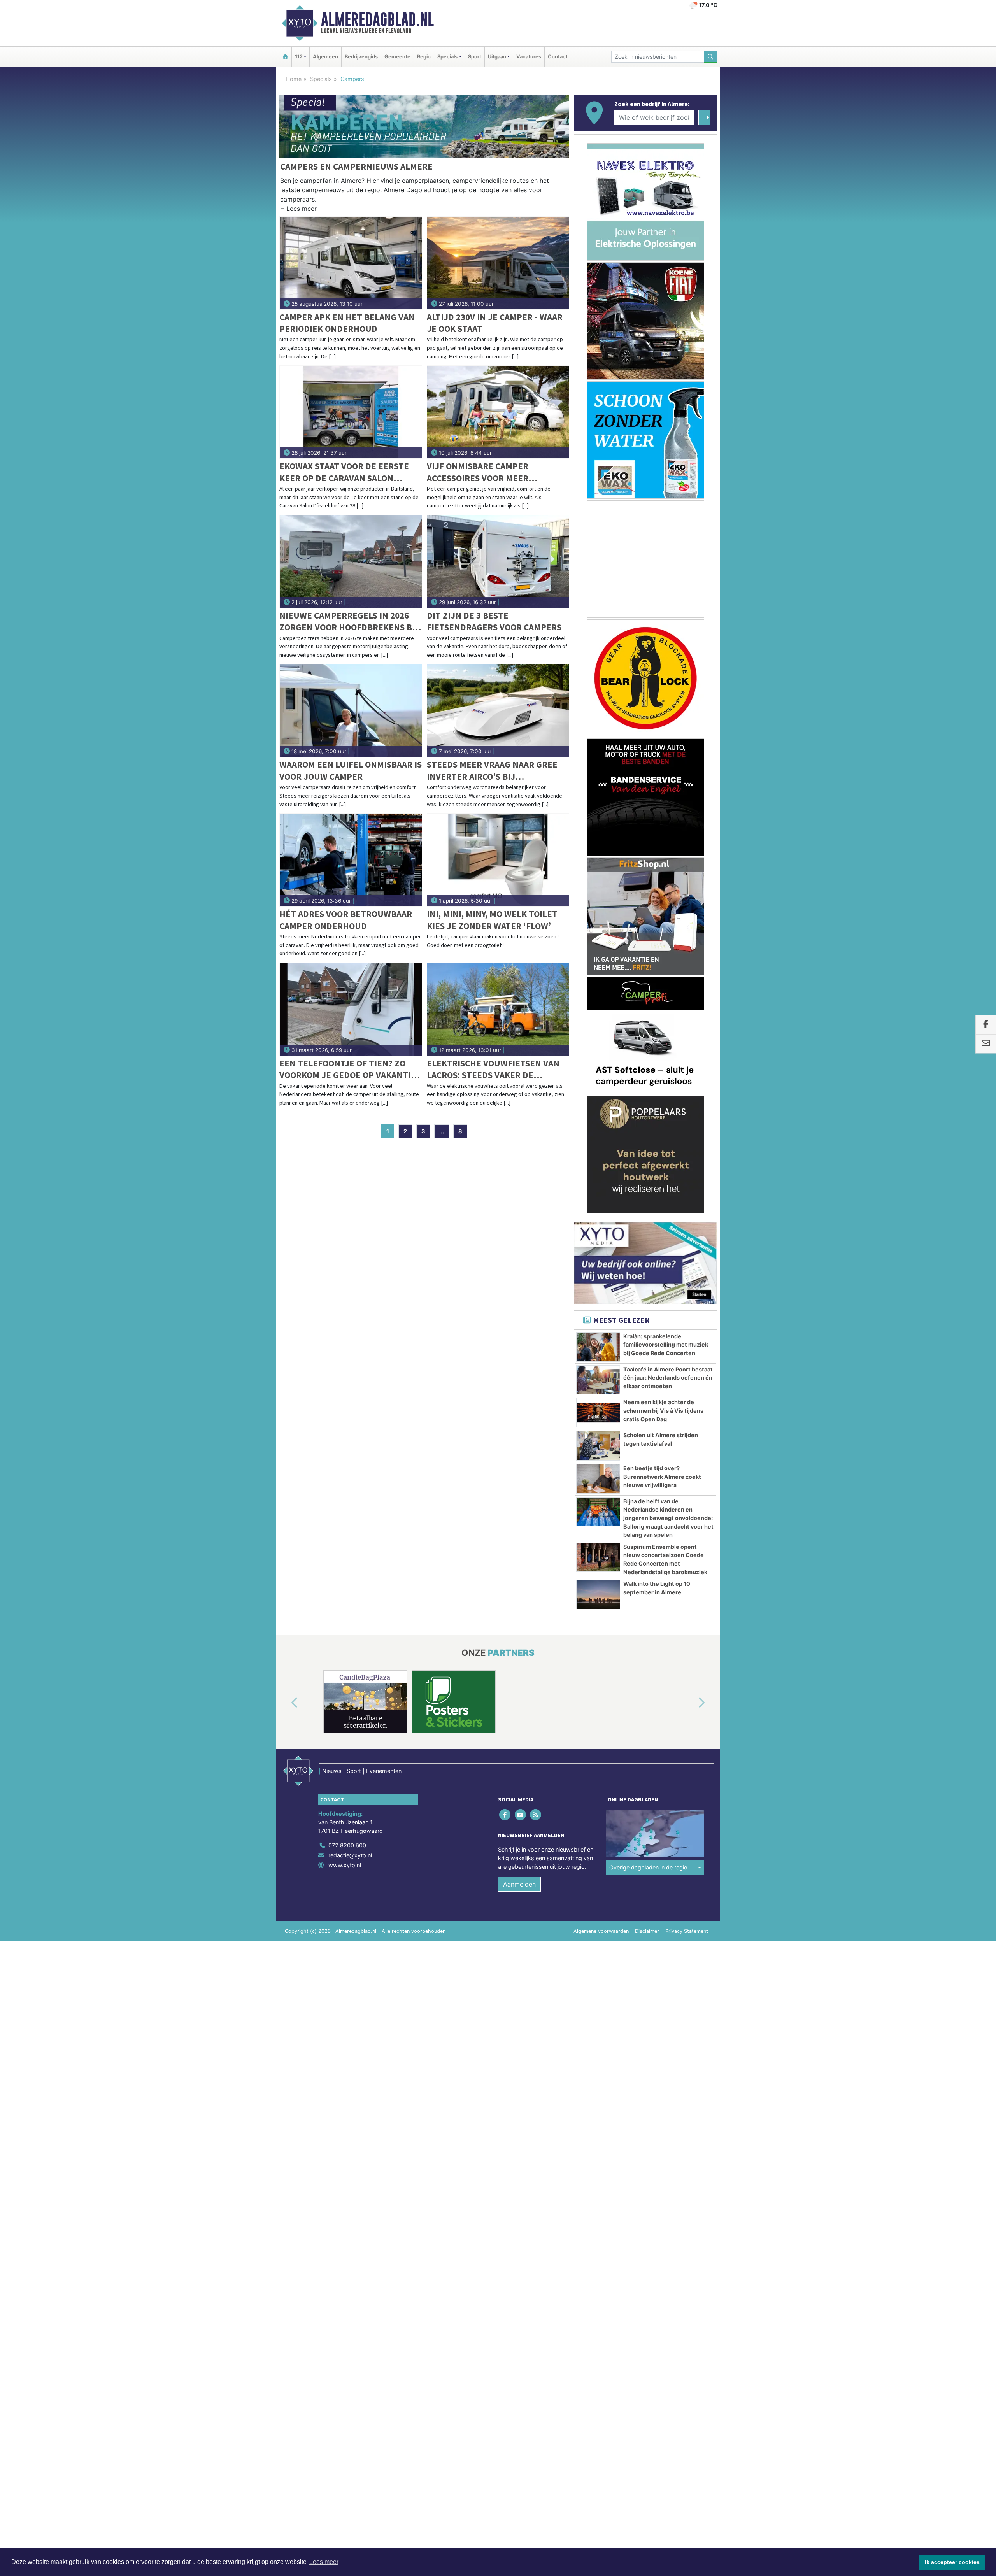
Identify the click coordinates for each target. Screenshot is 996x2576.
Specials (321, 79)
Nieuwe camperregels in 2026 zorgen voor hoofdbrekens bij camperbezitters (349, 622)
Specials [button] (447, 57)
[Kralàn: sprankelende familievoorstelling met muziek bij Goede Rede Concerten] (598, 1347)
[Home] (285, 57)
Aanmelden (519, 1884)
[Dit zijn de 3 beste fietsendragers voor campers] (498, 561)
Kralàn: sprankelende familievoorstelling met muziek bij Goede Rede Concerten (666, 1345)
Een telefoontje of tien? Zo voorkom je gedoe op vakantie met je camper (348, 1069)
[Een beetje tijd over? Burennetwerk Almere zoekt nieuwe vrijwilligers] (598, 1479)
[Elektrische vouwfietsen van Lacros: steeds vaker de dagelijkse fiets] (498, 1009)
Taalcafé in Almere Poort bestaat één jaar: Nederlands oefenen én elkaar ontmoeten (668, 1378)
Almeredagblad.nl (377, 19)
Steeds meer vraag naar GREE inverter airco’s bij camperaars (492, 771)
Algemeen (325, 57)
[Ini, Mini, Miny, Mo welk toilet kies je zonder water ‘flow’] (498, 860)
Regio (424, 57)
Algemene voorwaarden (601, 1931)
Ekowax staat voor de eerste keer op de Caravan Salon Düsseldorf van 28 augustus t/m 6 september (344, 472)
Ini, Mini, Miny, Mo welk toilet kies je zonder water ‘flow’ (492, 920)
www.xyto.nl (345, 1865)
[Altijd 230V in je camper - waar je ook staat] (498, 263)
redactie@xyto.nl (350, 1855)
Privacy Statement (687, 1931)
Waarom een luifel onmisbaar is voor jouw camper (351, 770)
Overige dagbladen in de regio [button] (648, 1867)
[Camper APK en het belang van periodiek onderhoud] (351, 263)
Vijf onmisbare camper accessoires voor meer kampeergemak (478, 472)
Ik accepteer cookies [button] (952, 2562)
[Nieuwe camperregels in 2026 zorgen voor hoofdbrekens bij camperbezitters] (351, 561)
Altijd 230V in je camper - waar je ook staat (495, 323)
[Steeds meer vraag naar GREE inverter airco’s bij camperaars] (498, 710)
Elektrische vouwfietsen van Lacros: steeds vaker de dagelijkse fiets (493, 1069)
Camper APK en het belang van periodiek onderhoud (347, 323)
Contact (558, 57)
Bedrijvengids (361, 57)
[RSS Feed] (536, 1815)
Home (294, 79)
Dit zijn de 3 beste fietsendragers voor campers (494, 621)
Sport (475, 57)
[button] (298, 210)
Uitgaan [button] (497, 57)
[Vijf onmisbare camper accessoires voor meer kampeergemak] (498, 412)
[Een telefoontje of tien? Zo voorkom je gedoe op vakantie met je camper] (351, 1009)
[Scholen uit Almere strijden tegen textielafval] (598, 1446)
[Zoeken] (711, 57)
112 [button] (299, 57)
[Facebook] (506, 1815)
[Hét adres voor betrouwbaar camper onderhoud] (351, 860)
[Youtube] (521, 1815)
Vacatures (529, 57)
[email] (986, 1044)
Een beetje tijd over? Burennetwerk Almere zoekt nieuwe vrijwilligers (662, 1477)
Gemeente (397, 57)
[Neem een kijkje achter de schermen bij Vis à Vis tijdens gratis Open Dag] (598, 1413)
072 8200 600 (347, 1845)
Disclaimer (647, 1931)
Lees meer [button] (324, 2562)
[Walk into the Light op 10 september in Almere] (598, 1594)
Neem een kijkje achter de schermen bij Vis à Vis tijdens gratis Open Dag (663, 1410)
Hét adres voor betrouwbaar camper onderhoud (346, 920)
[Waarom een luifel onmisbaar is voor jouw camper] (351, 710)
